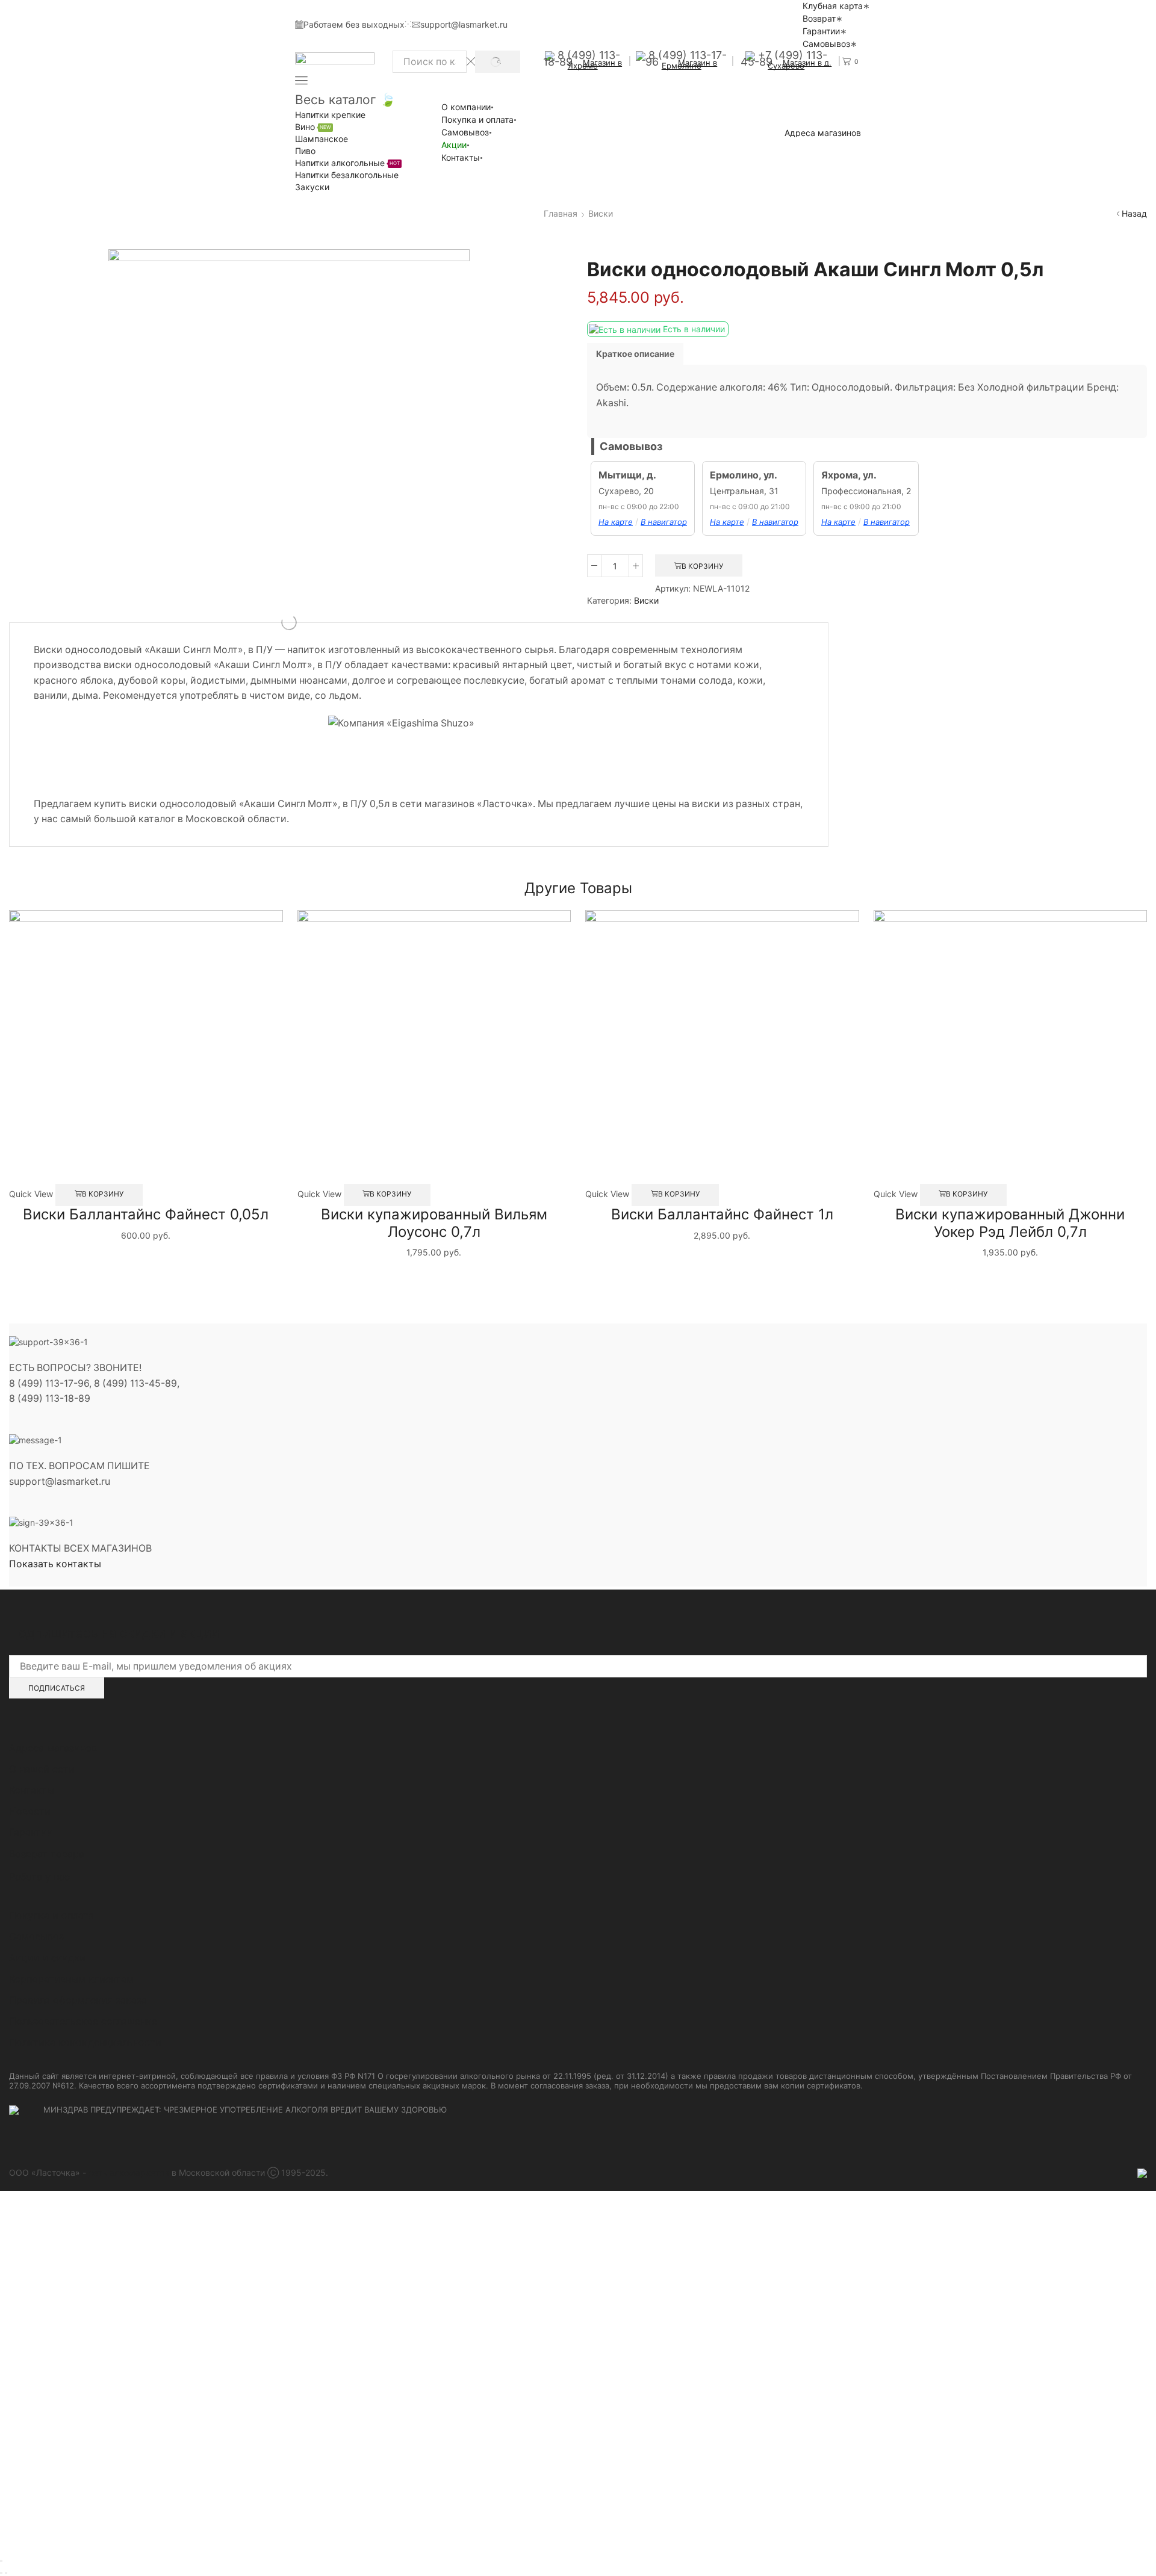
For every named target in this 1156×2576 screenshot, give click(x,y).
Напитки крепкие (330, 115)
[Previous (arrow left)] (1, 2573)
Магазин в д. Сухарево (800, 64)
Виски (601, 213)
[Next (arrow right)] (6, 2573)
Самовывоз (826, 44)
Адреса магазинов (823, 133)
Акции (454, 145)
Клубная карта (833, 6)
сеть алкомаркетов (129, 2172)
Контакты (461, 157)
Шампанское (322, 139)
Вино (313, 127)
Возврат (819, 18)
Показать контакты (55, 1564)
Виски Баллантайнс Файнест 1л (722, 1214)
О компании (466, 107)
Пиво (305, 151)
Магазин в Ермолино (690, 64)
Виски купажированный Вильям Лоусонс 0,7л (434, 1223)
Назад (1134, 213)
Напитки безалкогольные (347, 175)
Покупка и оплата (477, 119)
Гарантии (821, 31)
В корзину (702, 566)
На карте (616, 522)
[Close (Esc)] (1, 2561)
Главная (561, 213)
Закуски (312, 187)
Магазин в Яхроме (595, 64)
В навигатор (664, 522)
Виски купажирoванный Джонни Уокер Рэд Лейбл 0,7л (1010, 1223)
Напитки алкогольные (347, 163)
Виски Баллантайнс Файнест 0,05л (146, 1214)
